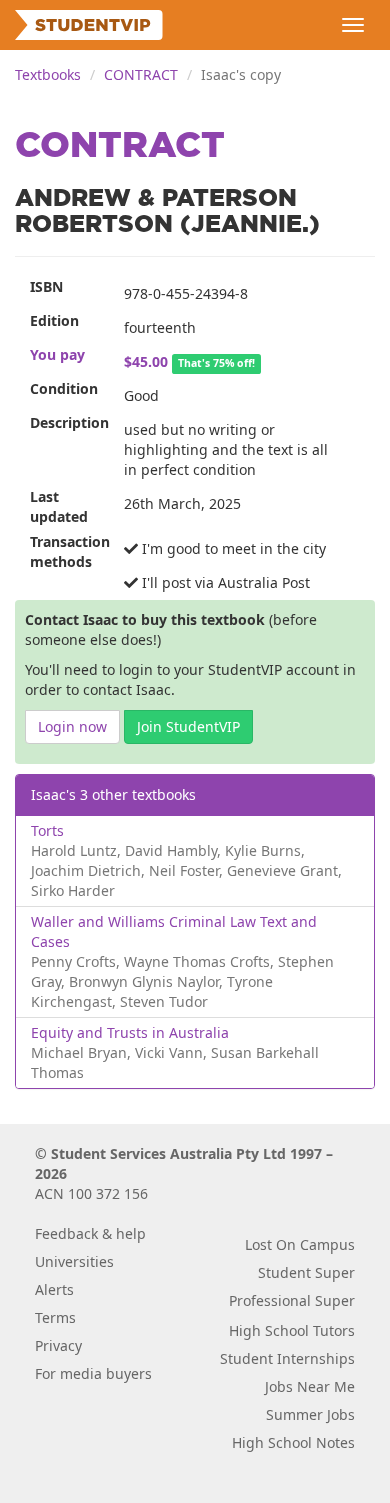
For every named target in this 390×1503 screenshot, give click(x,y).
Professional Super (292, 1300)
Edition (54, 320)
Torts (47, 830)
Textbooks (48, 74)
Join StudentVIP (188, 726)
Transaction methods (69, 551)
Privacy (58, 1345)
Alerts (54, 1289)
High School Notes (293, 1442)
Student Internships (287, 1358)
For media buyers (93, 1373)
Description (69, 422)
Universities (74, 1261)
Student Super (306, 1272)
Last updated (59, 506)
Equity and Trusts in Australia (130, 1032)
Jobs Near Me (310, 1386)
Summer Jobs (310, 1414)
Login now (72, 726)
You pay (57, 354)
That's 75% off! (216, 363)
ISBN (46, 286)
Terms (55, 1317)
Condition (64, 388)
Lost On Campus (300, 1244)
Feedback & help (90, 1233)
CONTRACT (141, 74)
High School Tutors (292, 1330)
